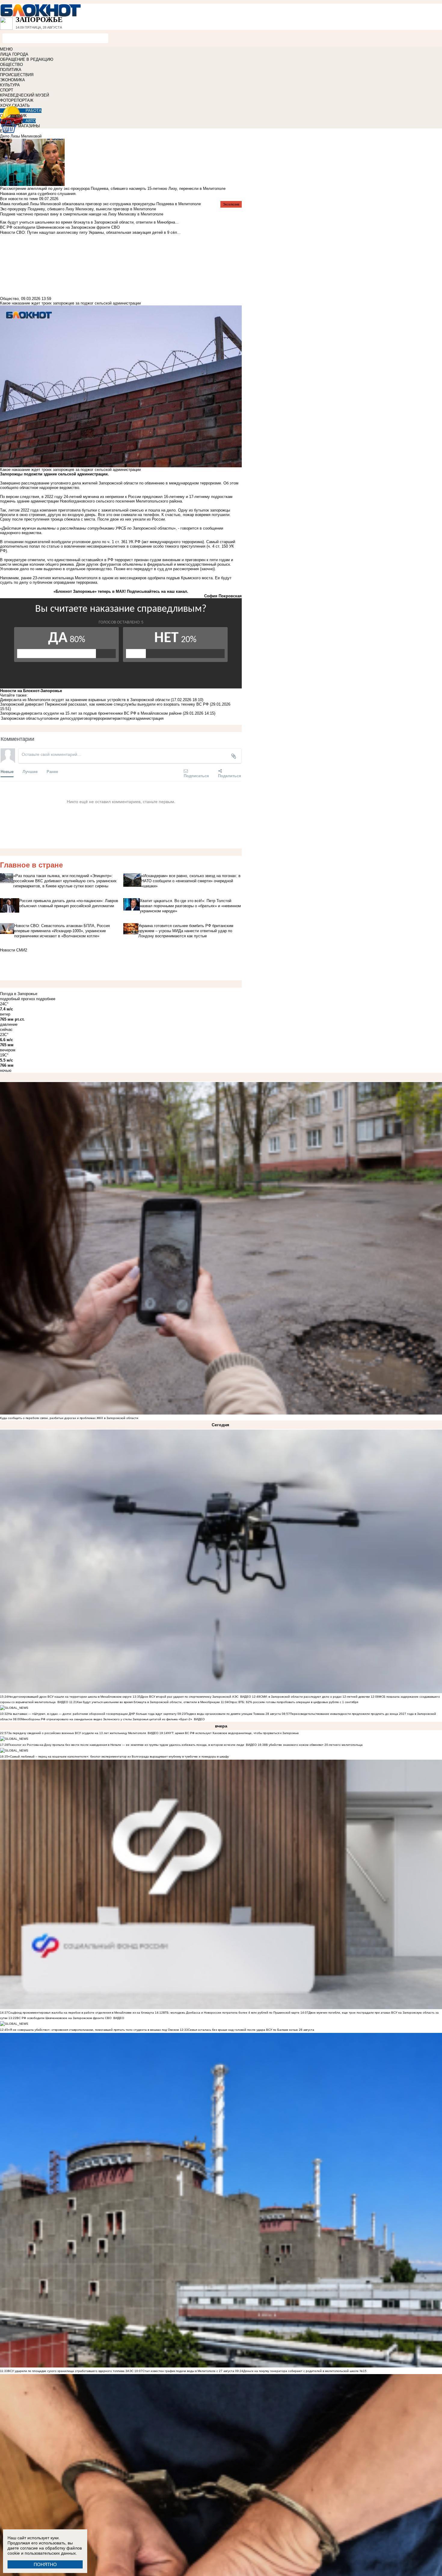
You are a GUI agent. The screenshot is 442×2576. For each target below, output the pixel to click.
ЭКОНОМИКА (12, 80)
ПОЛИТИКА (11, 70)
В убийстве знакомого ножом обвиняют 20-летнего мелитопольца (314, 1745)
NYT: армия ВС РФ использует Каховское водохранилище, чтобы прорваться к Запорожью (233, 1733)
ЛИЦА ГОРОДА (14, 54)
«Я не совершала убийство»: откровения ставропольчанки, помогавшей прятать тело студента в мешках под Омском (94, 2030)
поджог (129, 718)
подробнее (46, 999)
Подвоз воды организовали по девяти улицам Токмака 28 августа (233, 1714)
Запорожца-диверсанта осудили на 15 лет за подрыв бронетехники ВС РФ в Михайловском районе (91, 713)
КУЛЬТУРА (10, 85)
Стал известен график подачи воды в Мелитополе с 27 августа (188, 2371)
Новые (7, 771)
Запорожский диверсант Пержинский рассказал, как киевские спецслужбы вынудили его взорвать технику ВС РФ (104, 704)
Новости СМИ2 (14, 950)
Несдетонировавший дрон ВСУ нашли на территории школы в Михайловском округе (70, 1697)
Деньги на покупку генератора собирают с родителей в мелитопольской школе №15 (305, 2371)
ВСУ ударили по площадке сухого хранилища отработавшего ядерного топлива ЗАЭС (71, 2371)
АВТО (31, 121)
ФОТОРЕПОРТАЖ (17, 100)
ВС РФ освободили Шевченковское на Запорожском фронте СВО (64, 2018)
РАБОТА (34, 111)
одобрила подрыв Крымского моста (180, 578)
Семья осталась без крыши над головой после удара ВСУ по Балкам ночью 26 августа (251, 2030)
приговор (84, 718)
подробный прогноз (17, 999)
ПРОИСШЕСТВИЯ (17, 75)
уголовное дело (55, 718)
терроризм (101, 718)
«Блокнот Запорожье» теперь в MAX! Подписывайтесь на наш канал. (121, 591)
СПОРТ (7, 90)
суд (72, 718)
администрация (150, 718)
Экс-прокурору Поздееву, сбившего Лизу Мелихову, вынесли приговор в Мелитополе (78, 209)
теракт (117, 718)
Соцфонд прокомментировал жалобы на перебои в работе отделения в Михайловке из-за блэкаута (81, 2013)
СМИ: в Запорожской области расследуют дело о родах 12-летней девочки (315, 1697)
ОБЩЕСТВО (11, 65)
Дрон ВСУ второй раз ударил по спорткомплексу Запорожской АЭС (190, 1697)
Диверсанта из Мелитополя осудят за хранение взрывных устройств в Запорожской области (85, 700)
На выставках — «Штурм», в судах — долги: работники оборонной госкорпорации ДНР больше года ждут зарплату (92, 1714)
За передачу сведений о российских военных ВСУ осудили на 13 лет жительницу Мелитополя (77, 1733)
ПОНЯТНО (45, 2564)
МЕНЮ (6, 49)
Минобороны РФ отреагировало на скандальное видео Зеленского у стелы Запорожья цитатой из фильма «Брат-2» (107, 1719)
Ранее (52, 771)
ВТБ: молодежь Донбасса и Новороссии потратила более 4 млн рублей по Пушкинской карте (231, 2013)
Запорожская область (21, 718)
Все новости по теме (19, 199)
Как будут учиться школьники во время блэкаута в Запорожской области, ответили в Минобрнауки (148, 1702)
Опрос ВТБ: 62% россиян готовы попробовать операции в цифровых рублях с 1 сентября (293, 1702)
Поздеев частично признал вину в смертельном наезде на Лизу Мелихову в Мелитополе (82, 214)
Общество (9, 299)
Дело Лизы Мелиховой (21, 136)
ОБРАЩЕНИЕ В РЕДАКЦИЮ (27, 59)
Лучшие (30, 771)
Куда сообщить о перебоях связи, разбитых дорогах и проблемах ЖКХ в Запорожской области (69, 1418)
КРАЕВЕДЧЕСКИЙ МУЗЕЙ (25, 95)
